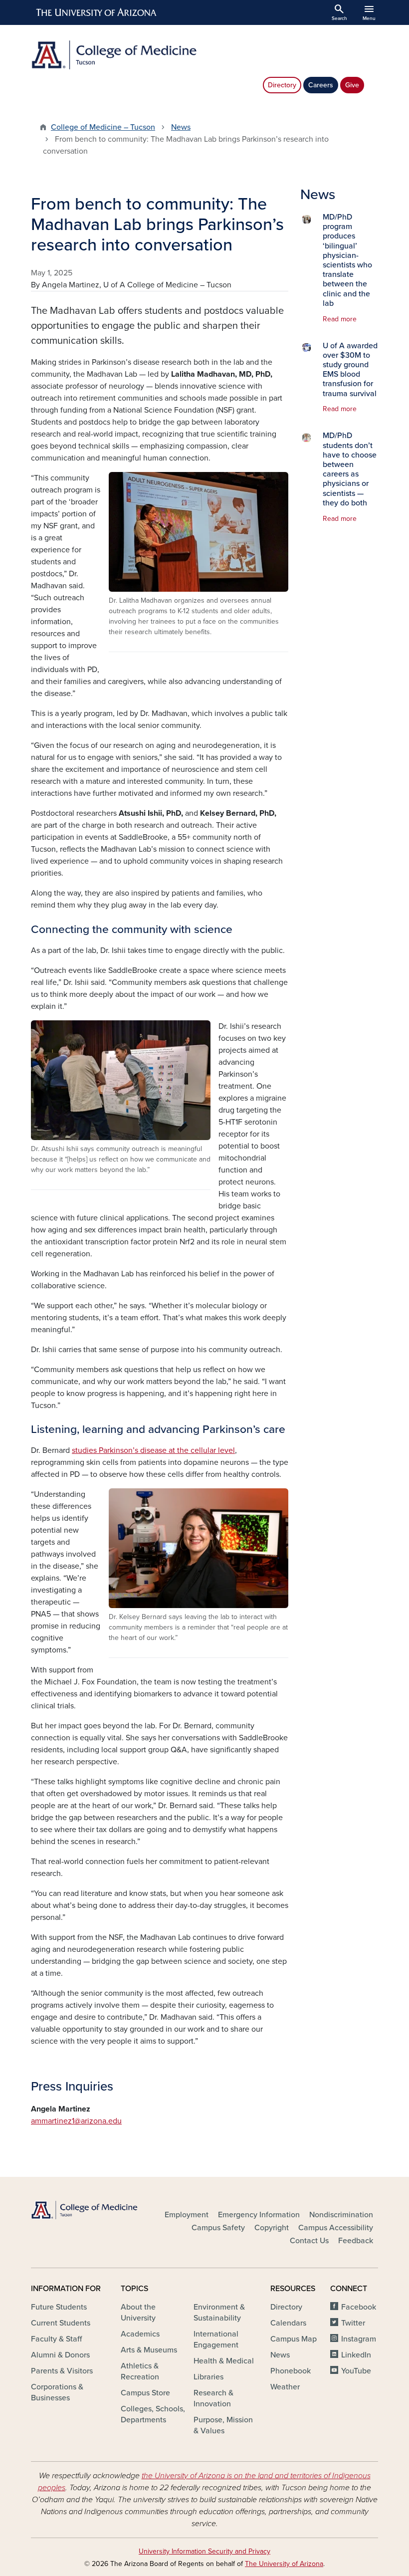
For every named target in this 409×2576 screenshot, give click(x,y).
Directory (282, 85)
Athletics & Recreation (140, 2371)
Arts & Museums (149, 2350)
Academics (140, 2334)
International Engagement (216, 2340)
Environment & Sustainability (219, 2313)
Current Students (61, 2323)
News (181, 127)
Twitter (353, 2323)
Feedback (356, 2241)
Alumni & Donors (60, 2355)
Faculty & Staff (56, 2339)
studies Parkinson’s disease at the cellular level (153, 1450)
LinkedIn (356, 2355)
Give (352, 85)
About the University (138, 2313)
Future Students (59, 2307)
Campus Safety (218, 2228)
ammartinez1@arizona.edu (76, 2121)
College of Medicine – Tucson (103, 127)
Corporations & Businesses (57, 2392)
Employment (187, 2215)
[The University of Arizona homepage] (97, 12)
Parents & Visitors (62, 2371)
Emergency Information (259, 2215)
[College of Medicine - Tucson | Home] (115, 55)
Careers (321, 85)
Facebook (359, 2307)
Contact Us (309, 2241)
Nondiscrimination (341, 2215)
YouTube (356, 2371)
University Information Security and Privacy (204, 2551)
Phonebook (291, 2371)
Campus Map (294, 2339)
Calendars (288, 2323)
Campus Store (145, 2393)
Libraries (208, 2377)
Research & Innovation (213, 2398)
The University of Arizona (284, 2564)
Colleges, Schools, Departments (153, 2414)
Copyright (272, 2228)
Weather (285, 2387)
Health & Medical (224, 2361)
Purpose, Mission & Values (223, 2425)
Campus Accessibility (336, 2228)
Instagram (359, 2339)
